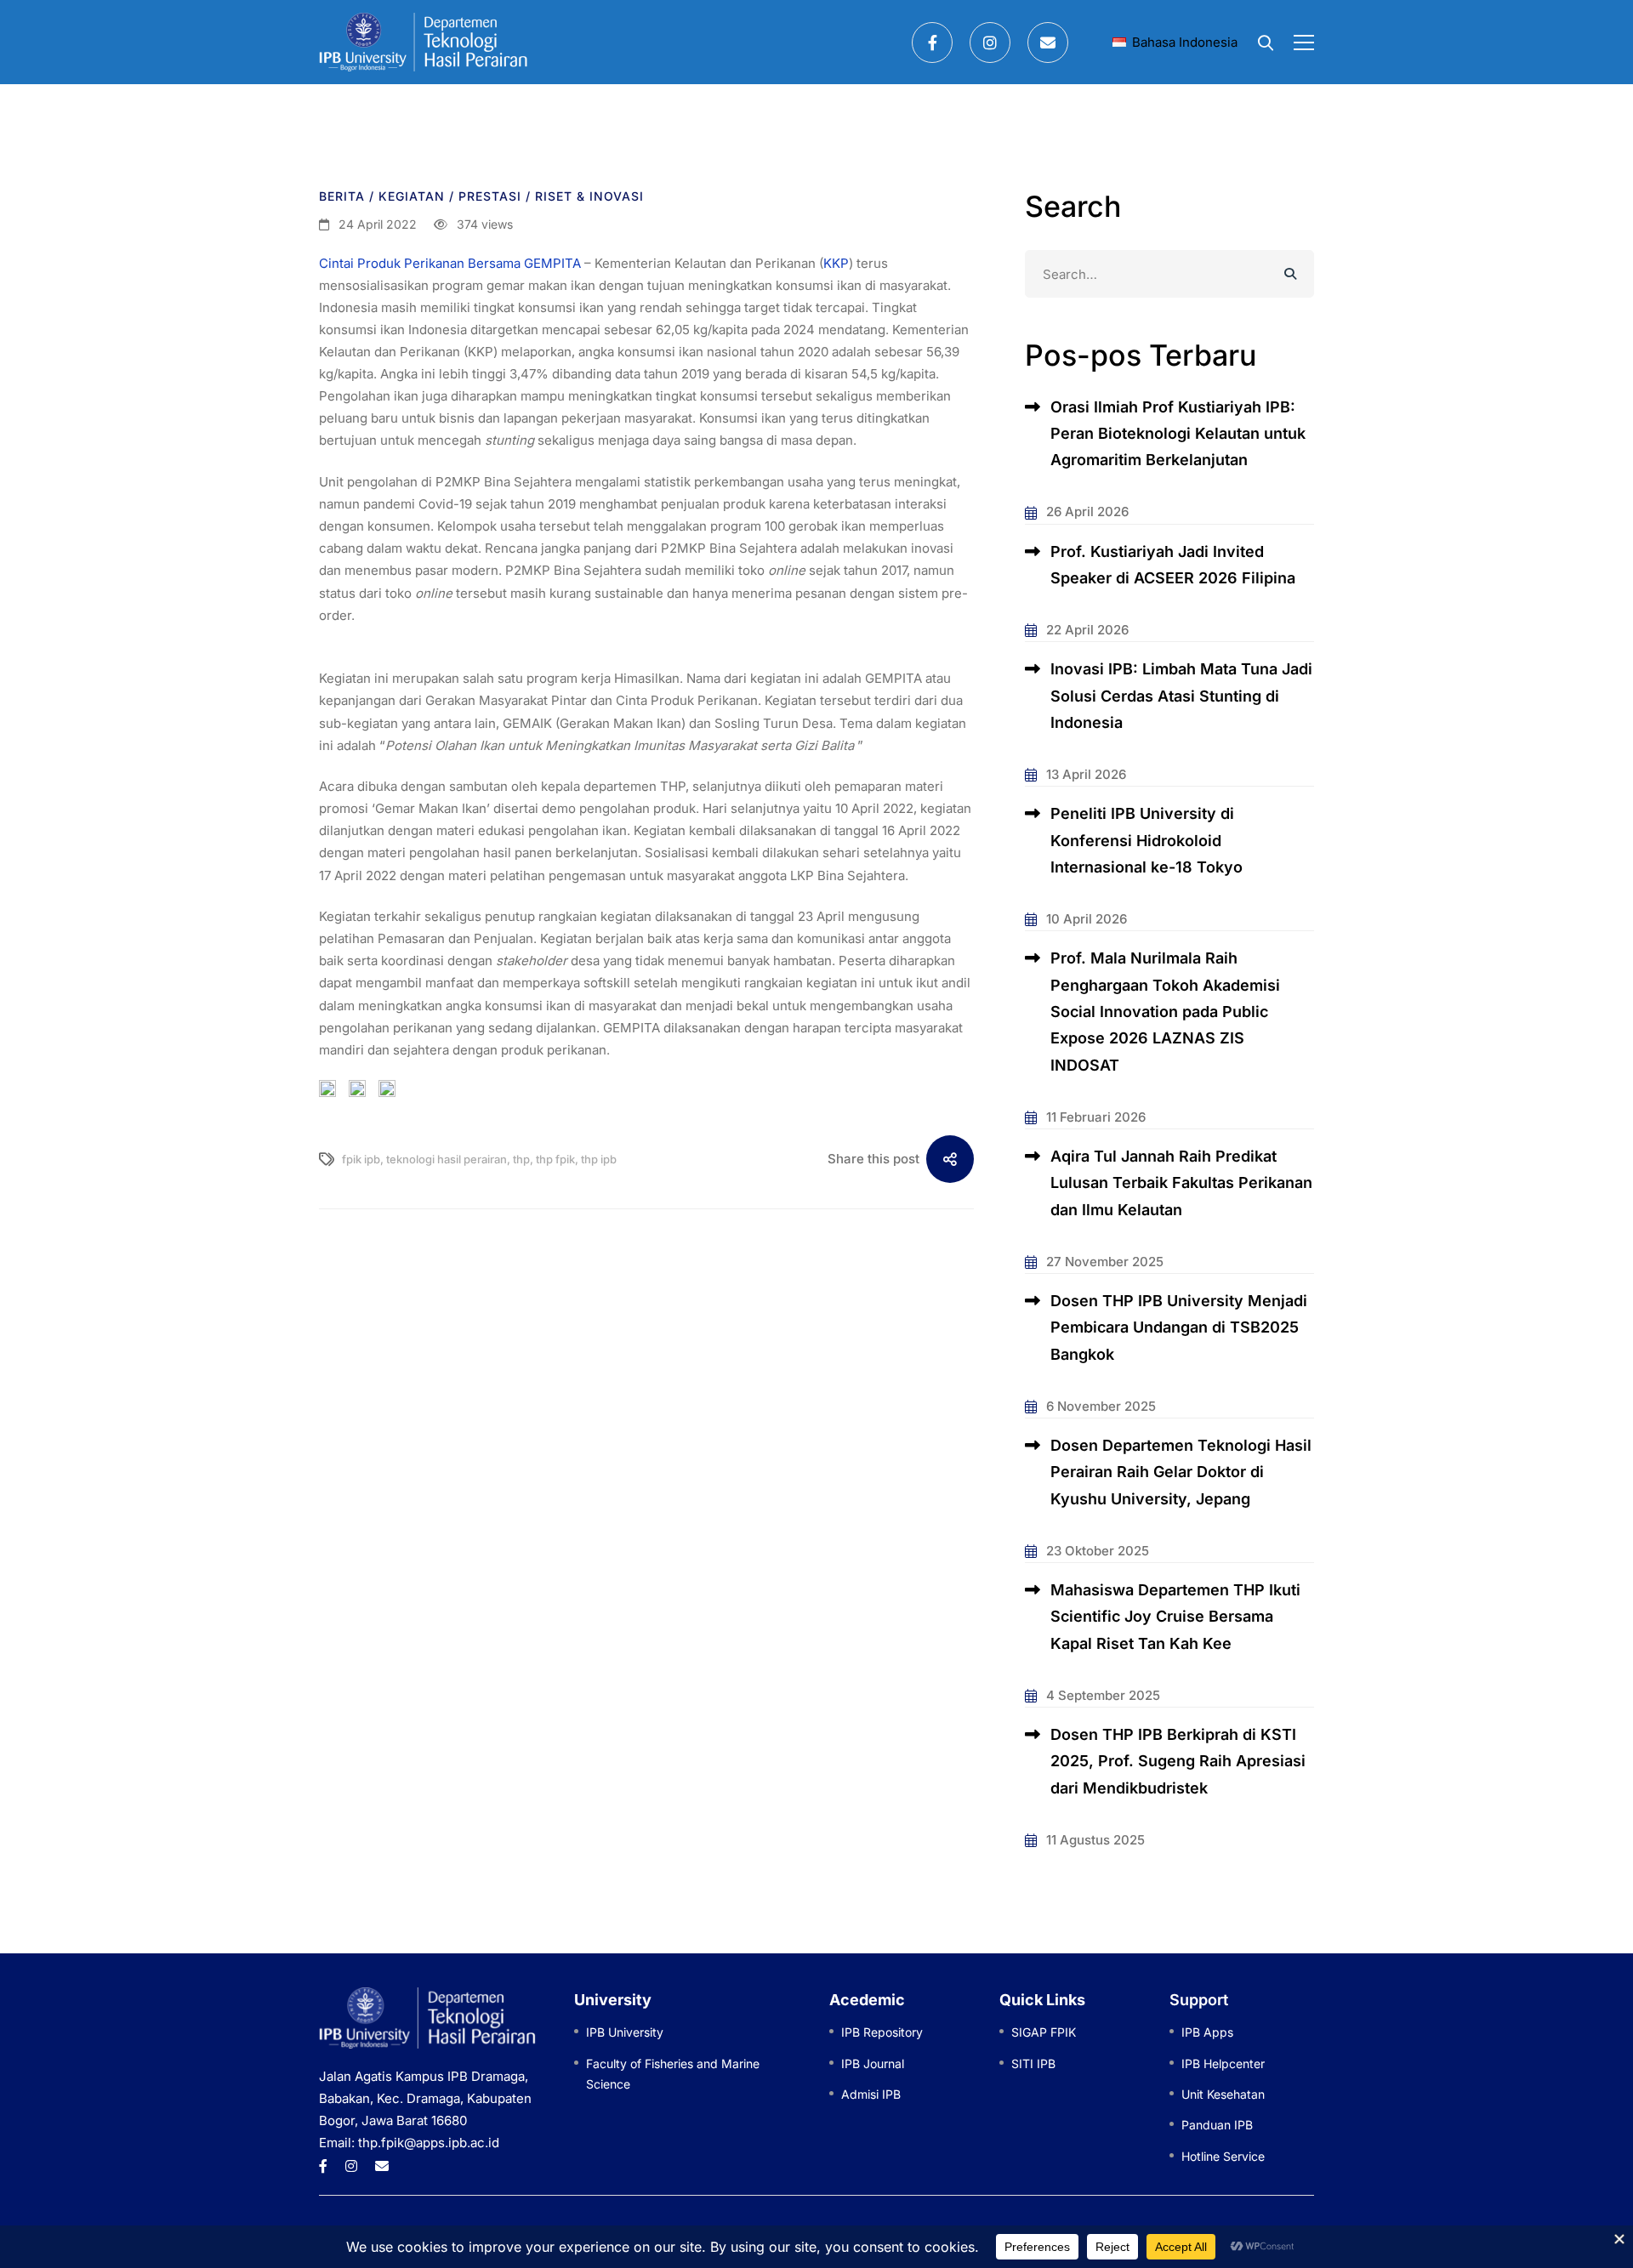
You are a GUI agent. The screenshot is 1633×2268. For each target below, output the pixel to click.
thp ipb (599, 1159)
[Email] (1048, 43)
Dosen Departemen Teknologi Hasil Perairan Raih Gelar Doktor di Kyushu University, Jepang (1181, 1472)
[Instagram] (990, 43)
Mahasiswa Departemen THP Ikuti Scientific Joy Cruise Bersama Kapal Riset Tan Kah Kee (1175, 1617)
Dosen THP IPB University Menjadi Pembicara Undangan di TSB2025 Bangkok (1179, 1327)
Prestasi (490, 196)
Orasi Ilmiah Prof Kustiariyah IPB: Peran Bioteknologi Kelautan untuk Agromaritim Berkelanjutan (1178, 434)
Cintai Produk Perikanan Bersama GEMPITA (450, 263)
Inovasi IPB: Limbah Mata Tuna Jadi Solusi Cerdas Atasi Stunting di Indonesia (1181, 696)
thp (521, 1159)
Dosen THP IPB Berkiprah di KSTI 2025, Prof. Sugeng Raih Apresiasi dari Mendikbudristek (1178, 1761)
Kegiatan (412, 196)
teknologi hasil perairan (447, 1159)
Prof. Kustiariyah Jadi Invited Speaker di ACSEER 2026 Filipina (1173, 565)
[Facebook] (932, 43)
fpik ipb (361, 1159)
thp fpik (555, 1159)
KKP (836, 263)
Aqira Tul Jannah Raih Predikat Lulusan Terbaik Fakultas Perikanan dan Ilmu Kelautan (1181, 1183)
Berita (342, 196)
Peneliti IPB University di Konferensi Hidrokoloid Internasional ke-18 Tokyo (1147, 840)
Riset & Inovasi (589, 196)
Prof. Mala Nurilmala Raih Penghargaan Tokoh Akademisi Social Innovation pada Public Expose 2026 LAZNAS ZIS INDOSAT (1165, 1011)
